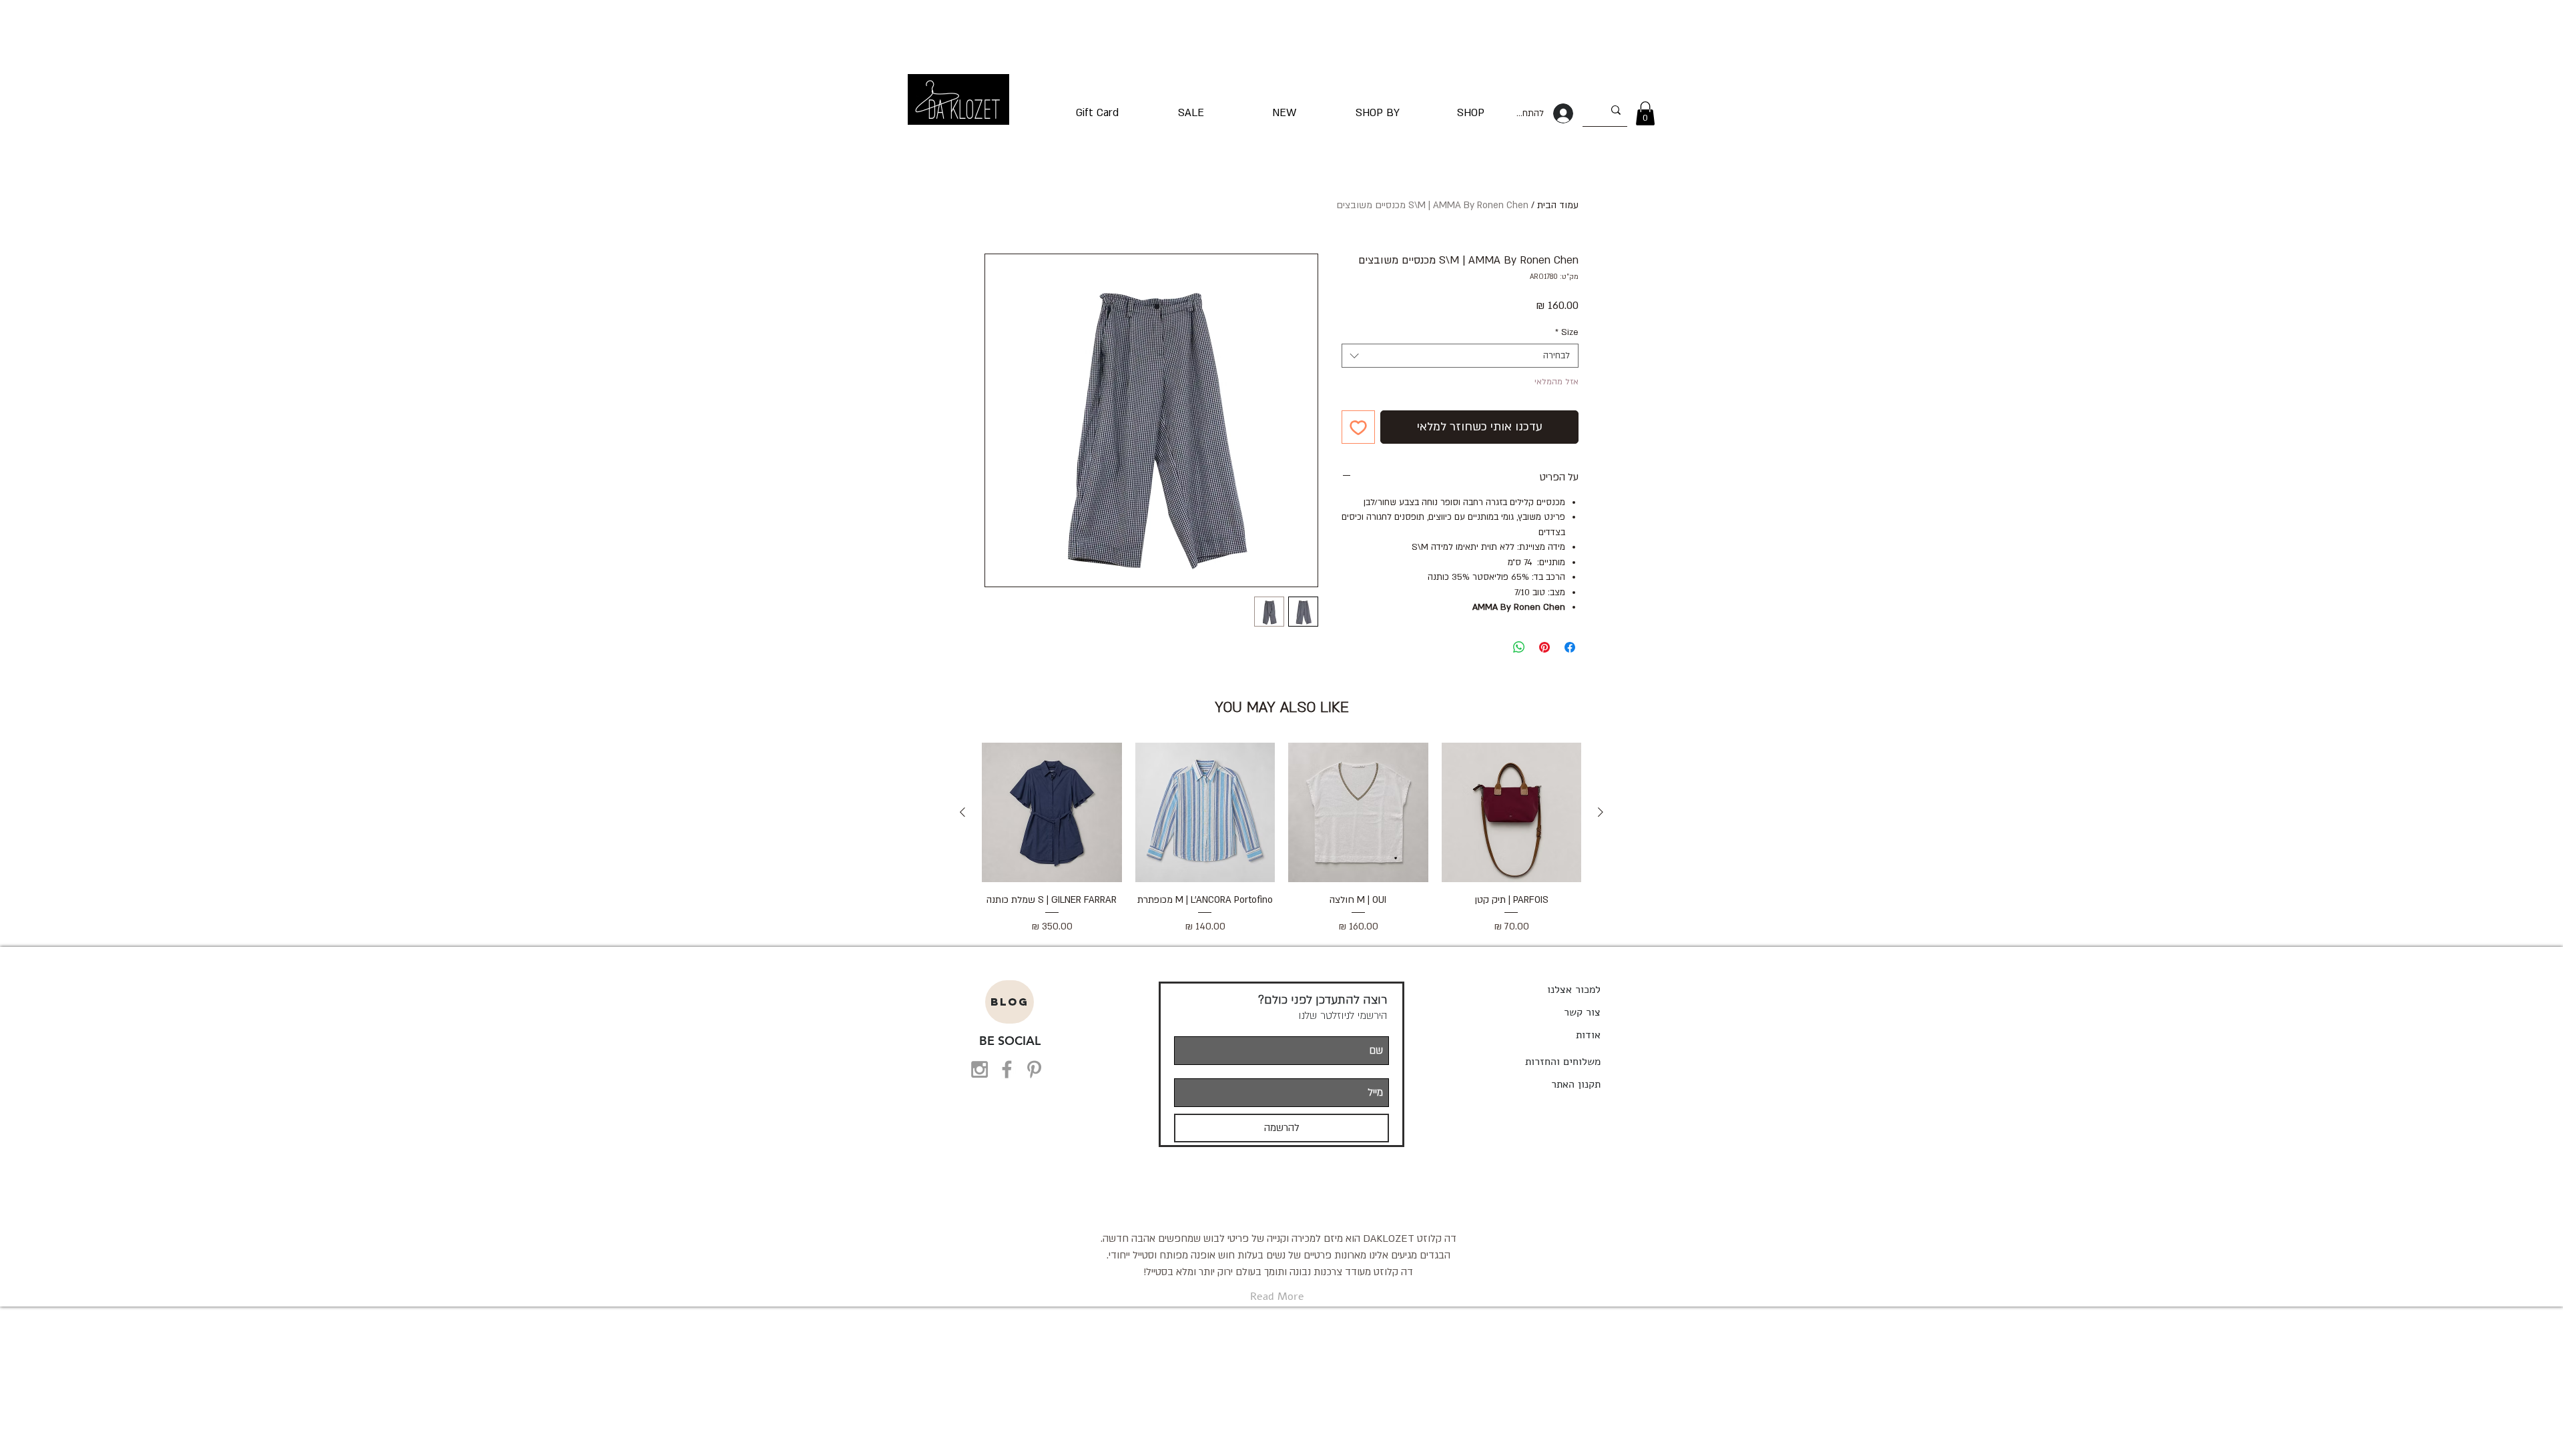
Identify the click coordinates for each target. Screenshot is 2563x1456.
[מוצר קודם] (1601, 812)
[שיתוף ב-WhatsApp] (1519, 647)
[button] (1645, 113)
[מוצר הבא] (962, 812)
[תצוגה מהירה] (1512, 813)
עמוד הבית (1558, 205)
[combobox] (1460, 356)
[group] (1281, 846)
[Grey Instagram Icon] (979, 1069)
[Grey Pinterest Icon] (1034, 1069)
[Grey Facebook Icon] (1007, 1069)
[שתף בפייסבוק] (1570, 647)
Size (1567, 332)
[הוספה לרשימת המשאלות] (1358, 427)
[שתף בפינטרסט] (1544, 647)
